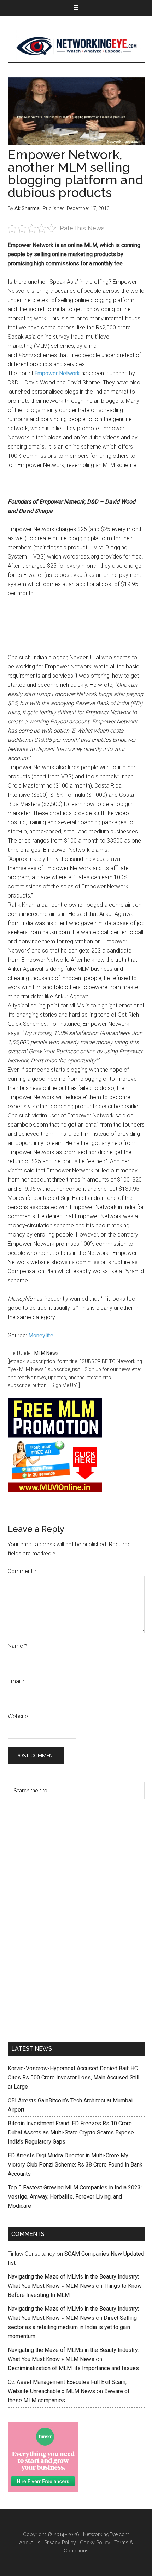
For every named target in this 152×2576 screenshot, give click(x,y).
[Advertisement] (61, 1919)
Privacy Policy (60, 2543)
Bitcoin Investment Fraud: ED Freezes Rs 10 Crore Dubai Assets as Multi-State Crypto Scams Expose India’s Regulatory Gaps (71, 2133)
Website (18, 1716)
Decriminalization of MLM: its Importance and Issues (73, 2368)
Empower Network (57, 373)
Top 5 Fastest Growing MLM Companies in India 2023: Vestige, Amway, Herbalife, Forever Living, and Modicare (75, 2197)
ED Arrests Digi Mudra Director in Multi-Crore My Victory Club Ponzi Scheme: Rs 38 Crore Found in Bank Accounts (75, 2165)
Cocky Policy (95, 2543)
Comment (22, 1571)
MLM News (76, 46)
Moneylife (41, 1335)
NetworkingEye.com (106, 2534)
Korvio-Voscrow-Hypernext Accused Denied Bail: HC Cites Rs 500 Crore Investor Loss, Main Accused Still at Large (74, 2078)
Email (16, 1681)
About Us (30, 2543)
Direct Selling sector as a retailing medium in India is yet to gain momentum (72, 2327)
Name (17, 1646)
